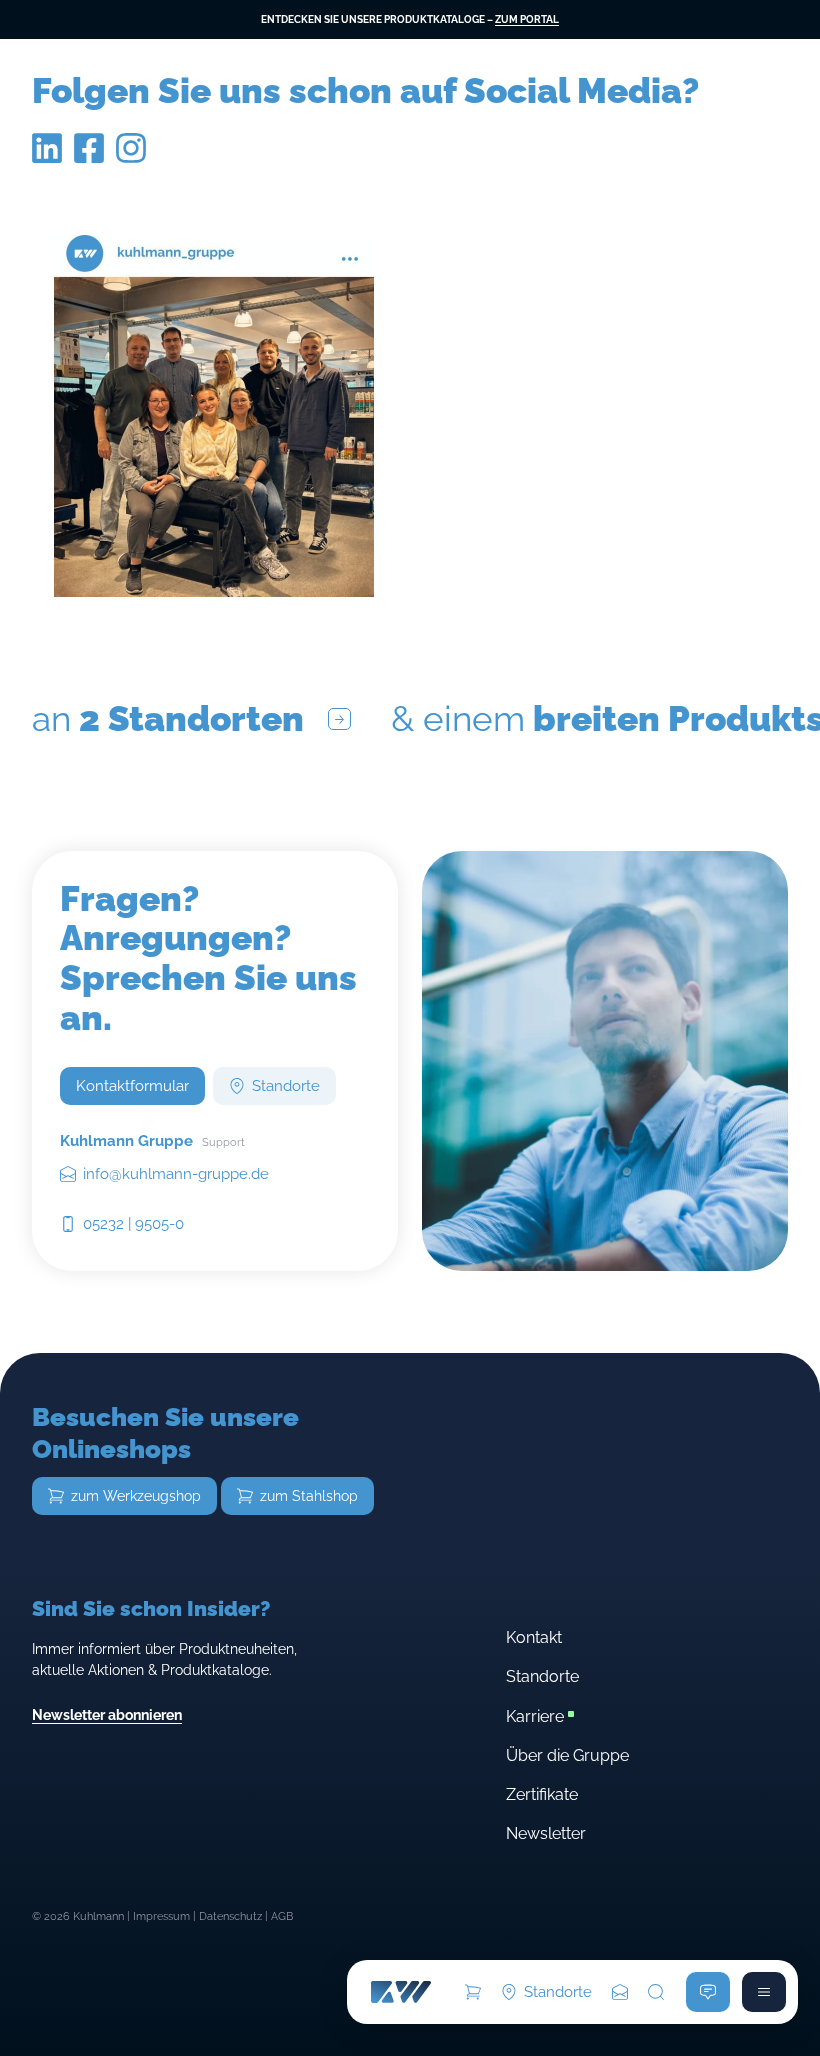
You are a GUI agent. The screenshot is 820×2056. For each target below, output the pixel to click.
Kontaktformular (132, 1085)
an (168, 718)
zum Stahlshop (309, 1496)
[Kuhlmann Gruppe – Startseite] (401, 1992)
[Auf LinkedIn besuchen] (47, 159)
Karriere (535, 1716)
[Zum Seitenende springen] (620, 1992)
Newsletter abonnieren (107, 1715)
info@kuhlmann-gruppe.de (176, 1173)
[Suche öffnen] (656, 1992)
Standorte (558, 1991)
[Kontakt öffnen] (708, 1992)
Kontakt (534, 1637)
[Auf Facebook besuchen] (89, 159)
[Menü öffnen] (764, 1992)
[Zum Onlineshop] (473, 1992)
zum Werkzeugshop (136, 1496)
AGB (282, 1916)
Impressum (161, 1916)
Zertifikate (542, 1794)
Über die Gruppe (567, 1755)
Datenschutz (230, 1916)
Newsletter (546, 1833)
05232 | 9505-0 (133, 1223)
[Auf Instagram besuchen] (131, 159)
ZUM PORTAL (527, 19)
